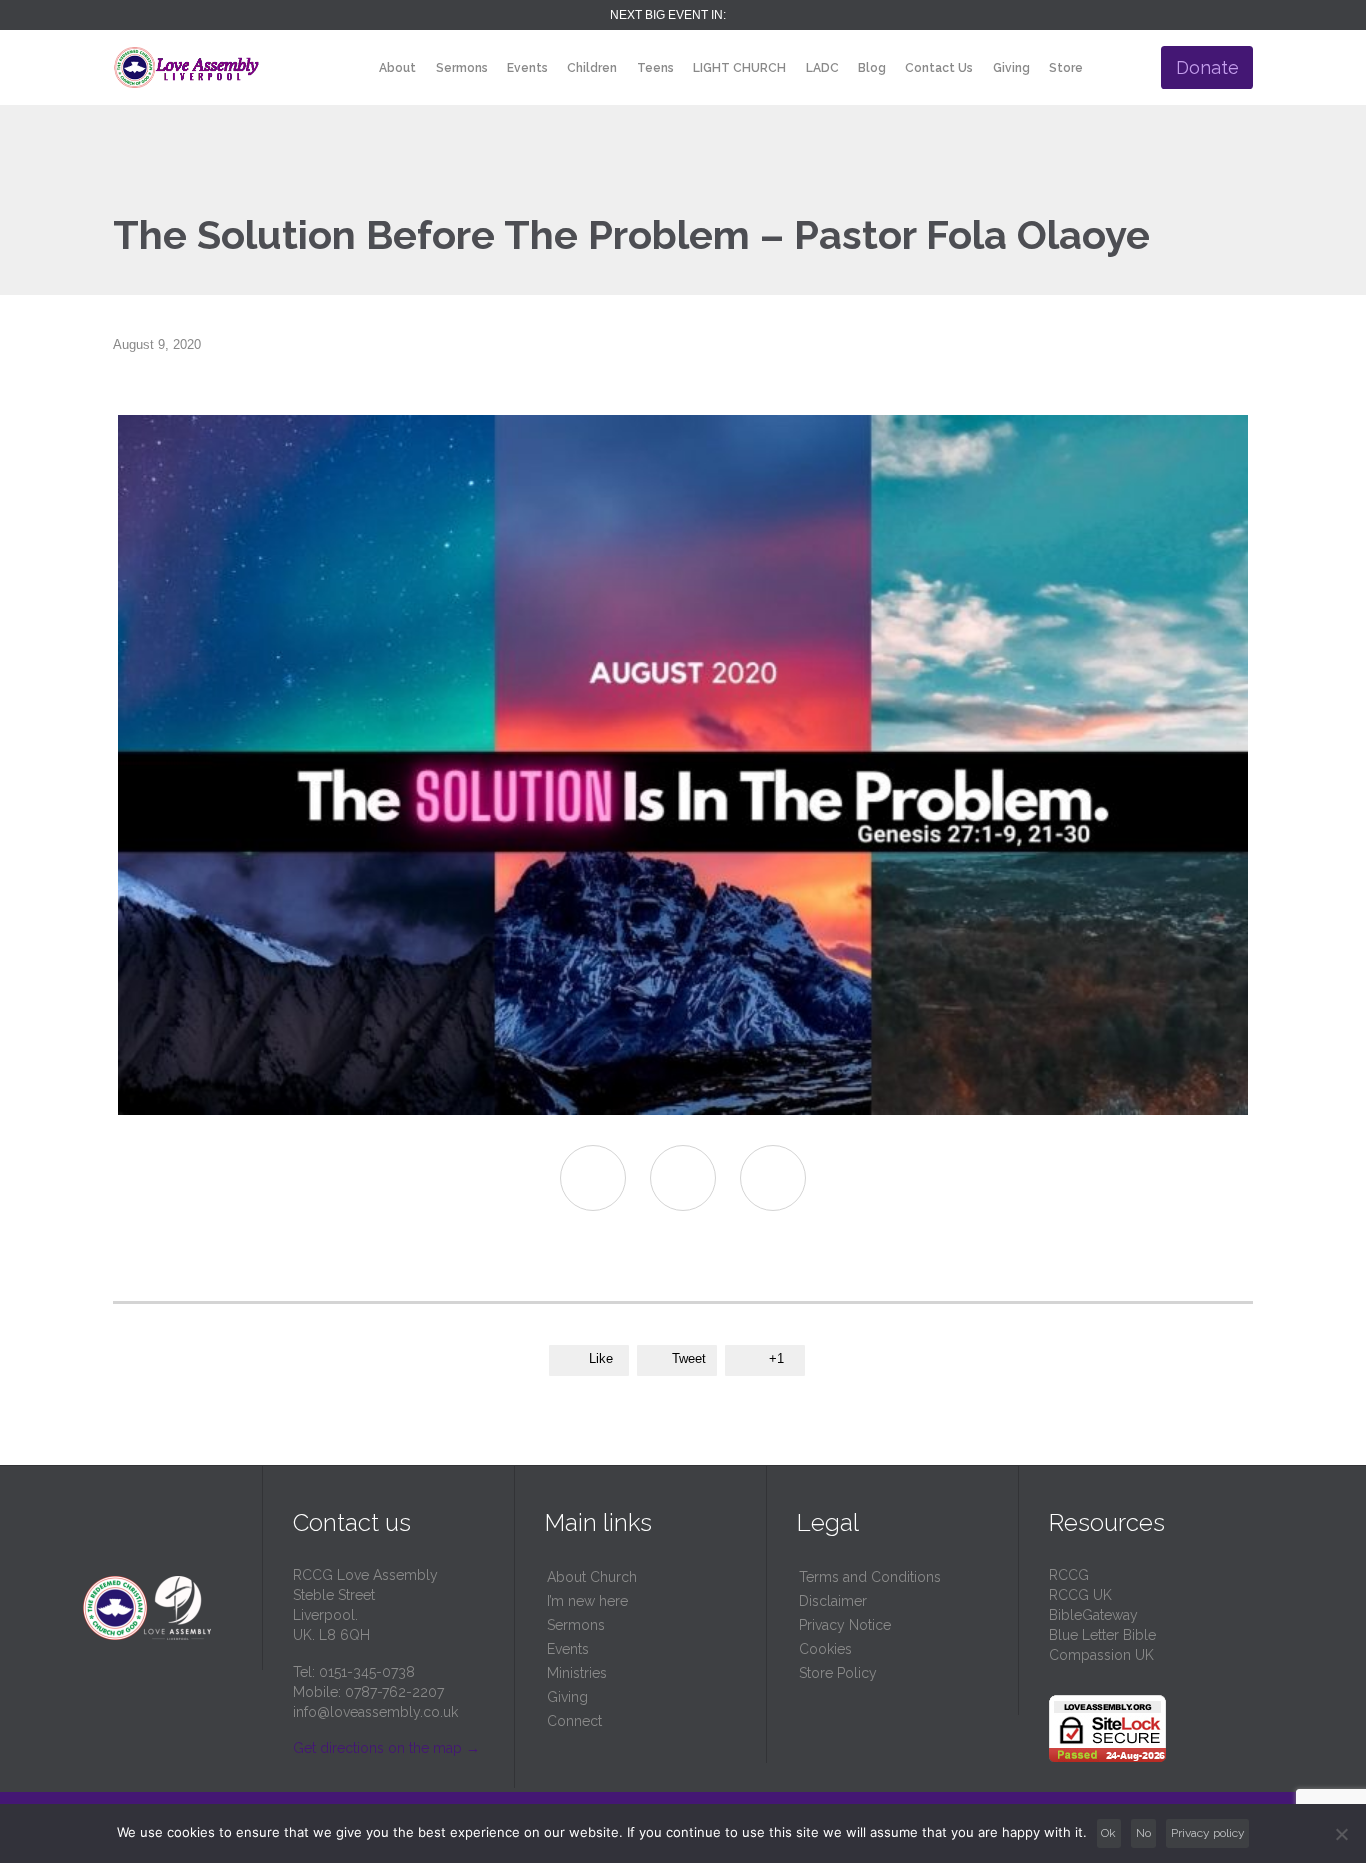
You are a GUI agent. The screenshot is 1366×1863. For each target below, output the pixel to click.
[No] (1341, 1834)
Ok (1108, 1833)
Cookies (825, 1649)
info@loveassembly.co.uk (375, 1712)
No (1143, 1833)
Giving (567, 1697)
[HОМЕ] (352, 68)
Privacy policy (1208, 1833)
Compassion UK (1101, 1655)
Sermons (576, 1625)
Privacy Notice (845, 1625)
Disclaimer (833, 1601)
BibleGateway (1093, 1615)
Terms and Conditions (870, 1577)
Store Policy (838, 1673)
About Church (592, 1577)
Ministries (577, 1673)
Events (568, 1649)
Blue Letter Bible (1102, 1635)
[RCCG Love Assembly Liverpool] (186, 67)
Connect (574, 1721)
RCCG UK (1080, 1595)
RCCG (1069, 1575)
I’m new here (587, 1601)
